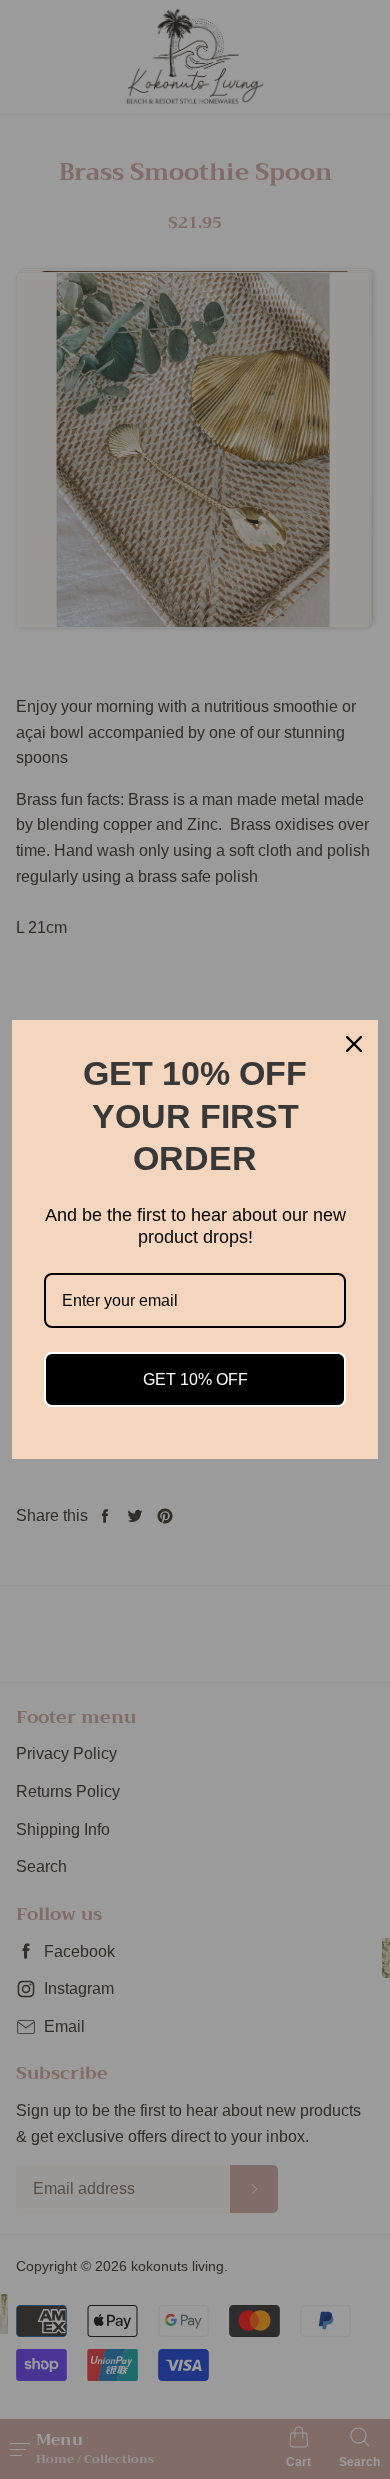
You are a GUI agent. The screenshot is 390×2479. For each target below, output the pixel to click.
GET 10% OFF (195, 1379)
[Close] (354, 1044)
